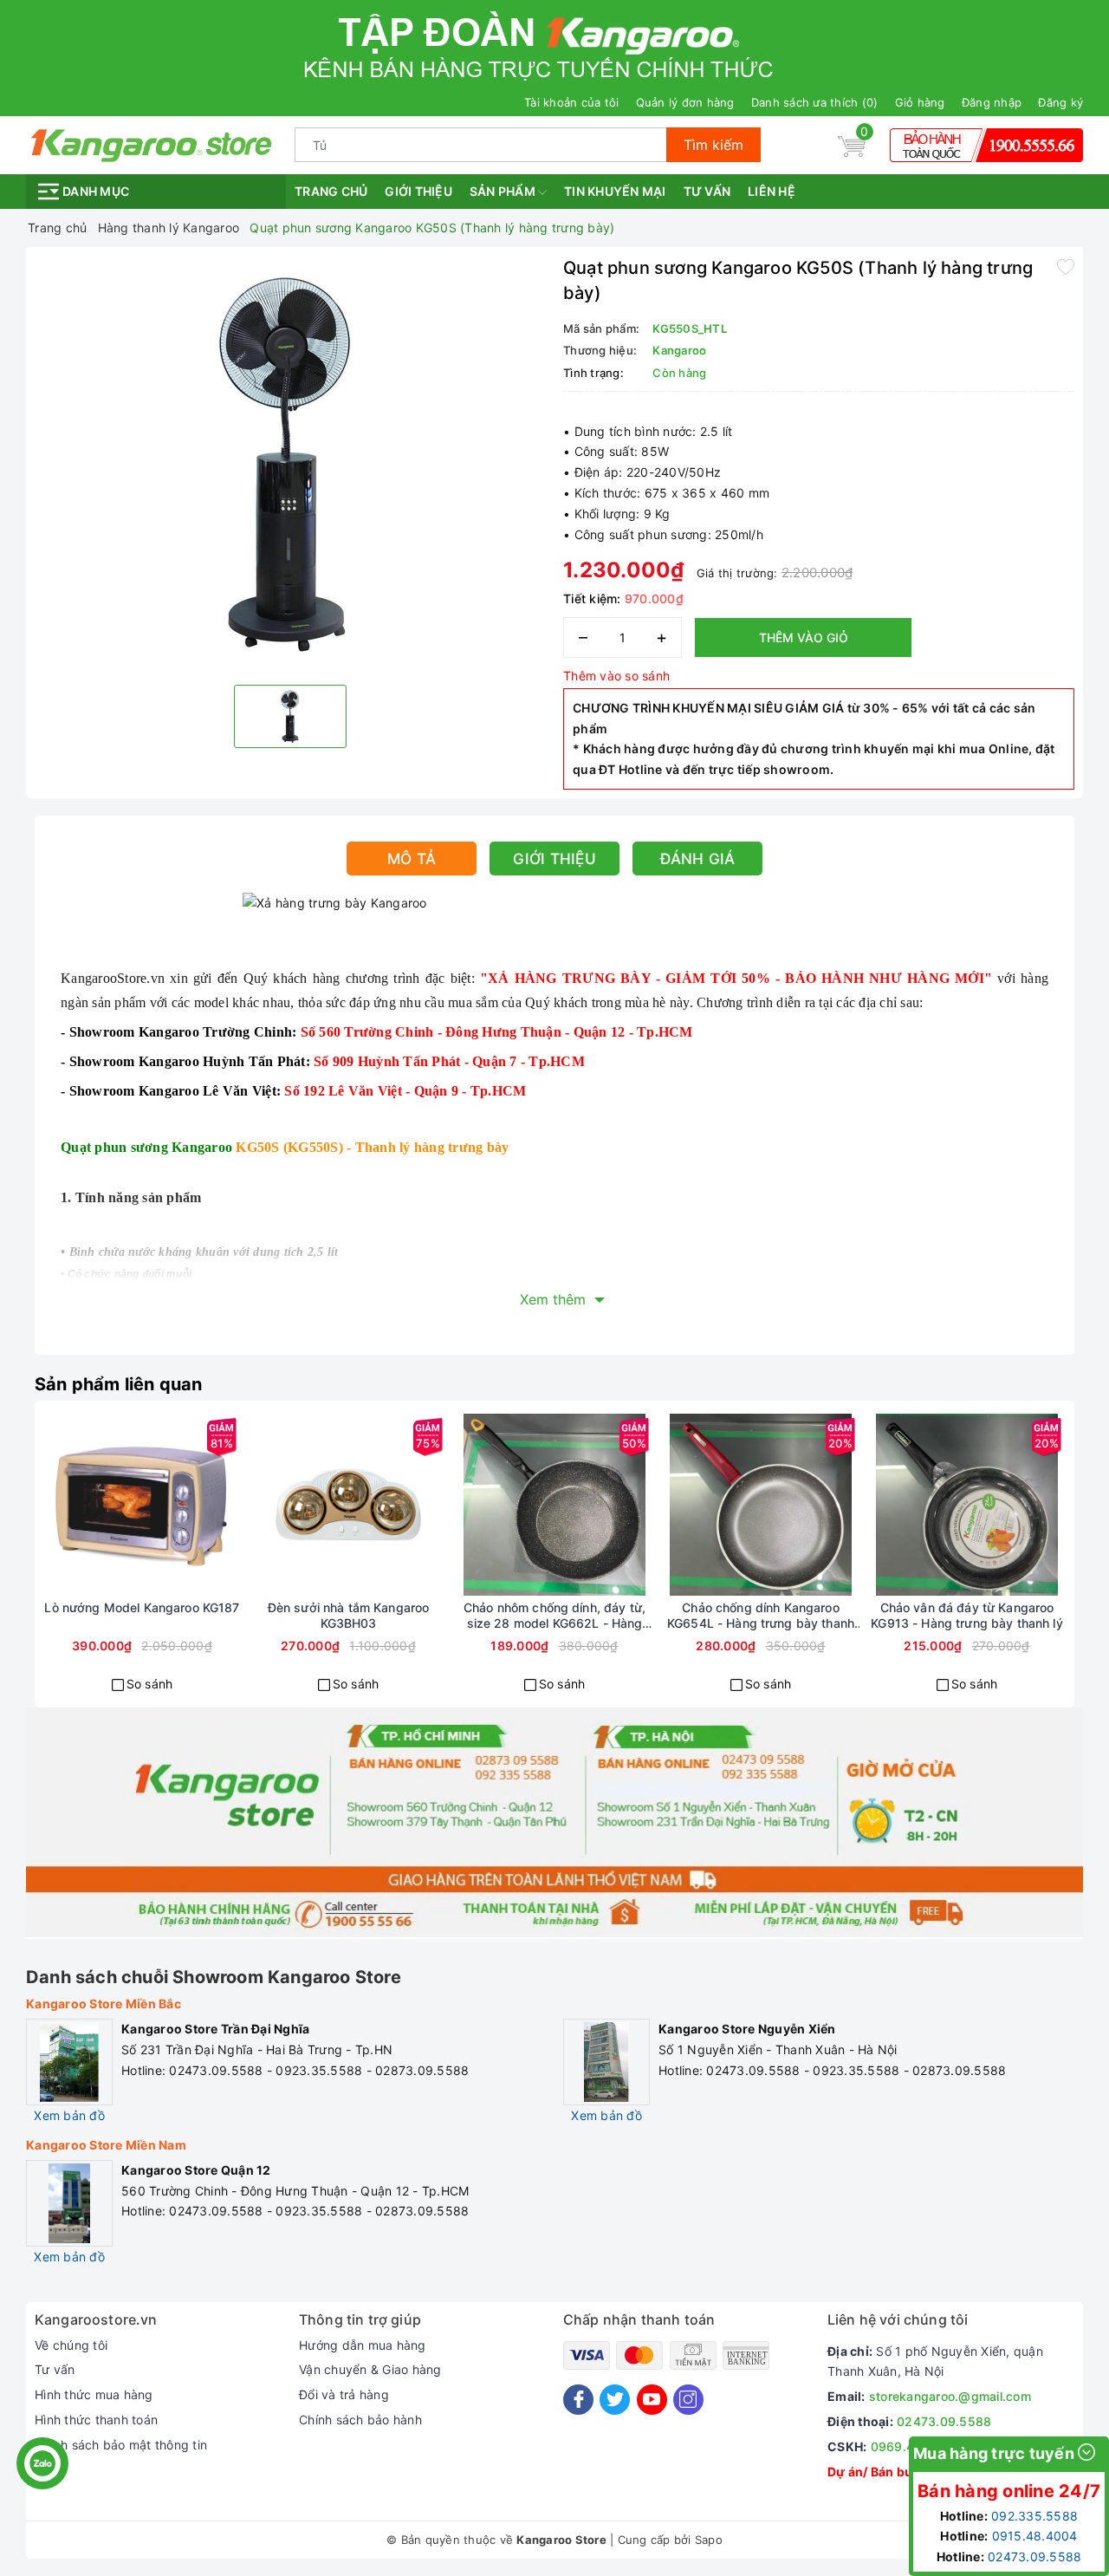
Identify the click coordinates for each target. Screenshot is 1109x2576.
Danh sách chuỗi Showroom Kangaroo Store (214, 1977)
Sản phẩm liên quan (119, 1384)
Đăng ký (1060, 102)
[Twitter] (615, 2400)
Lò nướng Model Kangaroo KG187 (142, 1607)
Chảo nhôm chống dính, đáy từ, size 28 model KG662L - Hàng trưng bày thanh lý (554, 1616)
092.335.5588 (1034, 2516)
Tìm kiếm (713, 145)
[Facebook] (578, 2400)
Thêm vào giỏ (804, 637)
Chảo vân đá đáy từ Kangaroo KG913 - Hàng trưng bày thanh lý (966, 1615)
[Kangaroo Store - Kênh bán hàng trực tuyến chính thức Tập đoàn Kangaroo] (152, 143)
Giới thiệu (418, 191)
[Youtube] (652, 2400)
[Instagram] (688, 2400)
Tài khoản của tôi (571, 102)
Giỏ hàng (920, 102)
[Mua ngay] (80, 1505)
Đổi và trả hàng (344, 2394)
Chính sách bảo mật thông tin (121, 2445)
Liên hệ (772, 191)
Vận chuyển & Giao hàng (370, 2369)
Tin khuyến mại (615, 191)
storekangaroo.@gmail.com (950, 2396)
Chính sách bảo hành (360, 2420)
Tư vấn (707, 191)
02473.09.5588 (944, 2421)
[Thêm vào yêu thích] (1066, 266)
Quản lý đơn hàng (685, 102)
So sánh (150, 1684)
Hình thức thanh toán (96, 2420)
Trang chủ (331, 191)
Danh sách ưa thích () (815, 102)
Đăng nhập (992, 102)
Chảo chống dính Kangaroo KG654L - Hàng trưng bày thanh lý (761, 1616)
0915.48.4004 (1035, 2536)
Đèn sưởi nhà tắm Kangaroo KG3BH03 (349, 1615)
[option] (290, 464)
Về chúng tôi (71, 2345)
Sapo (709, 2540)
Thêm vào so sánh (616, 676)
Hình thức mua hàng (94, 2394)
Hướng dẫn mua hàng (363, 2345)
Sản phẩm (504, 191)
